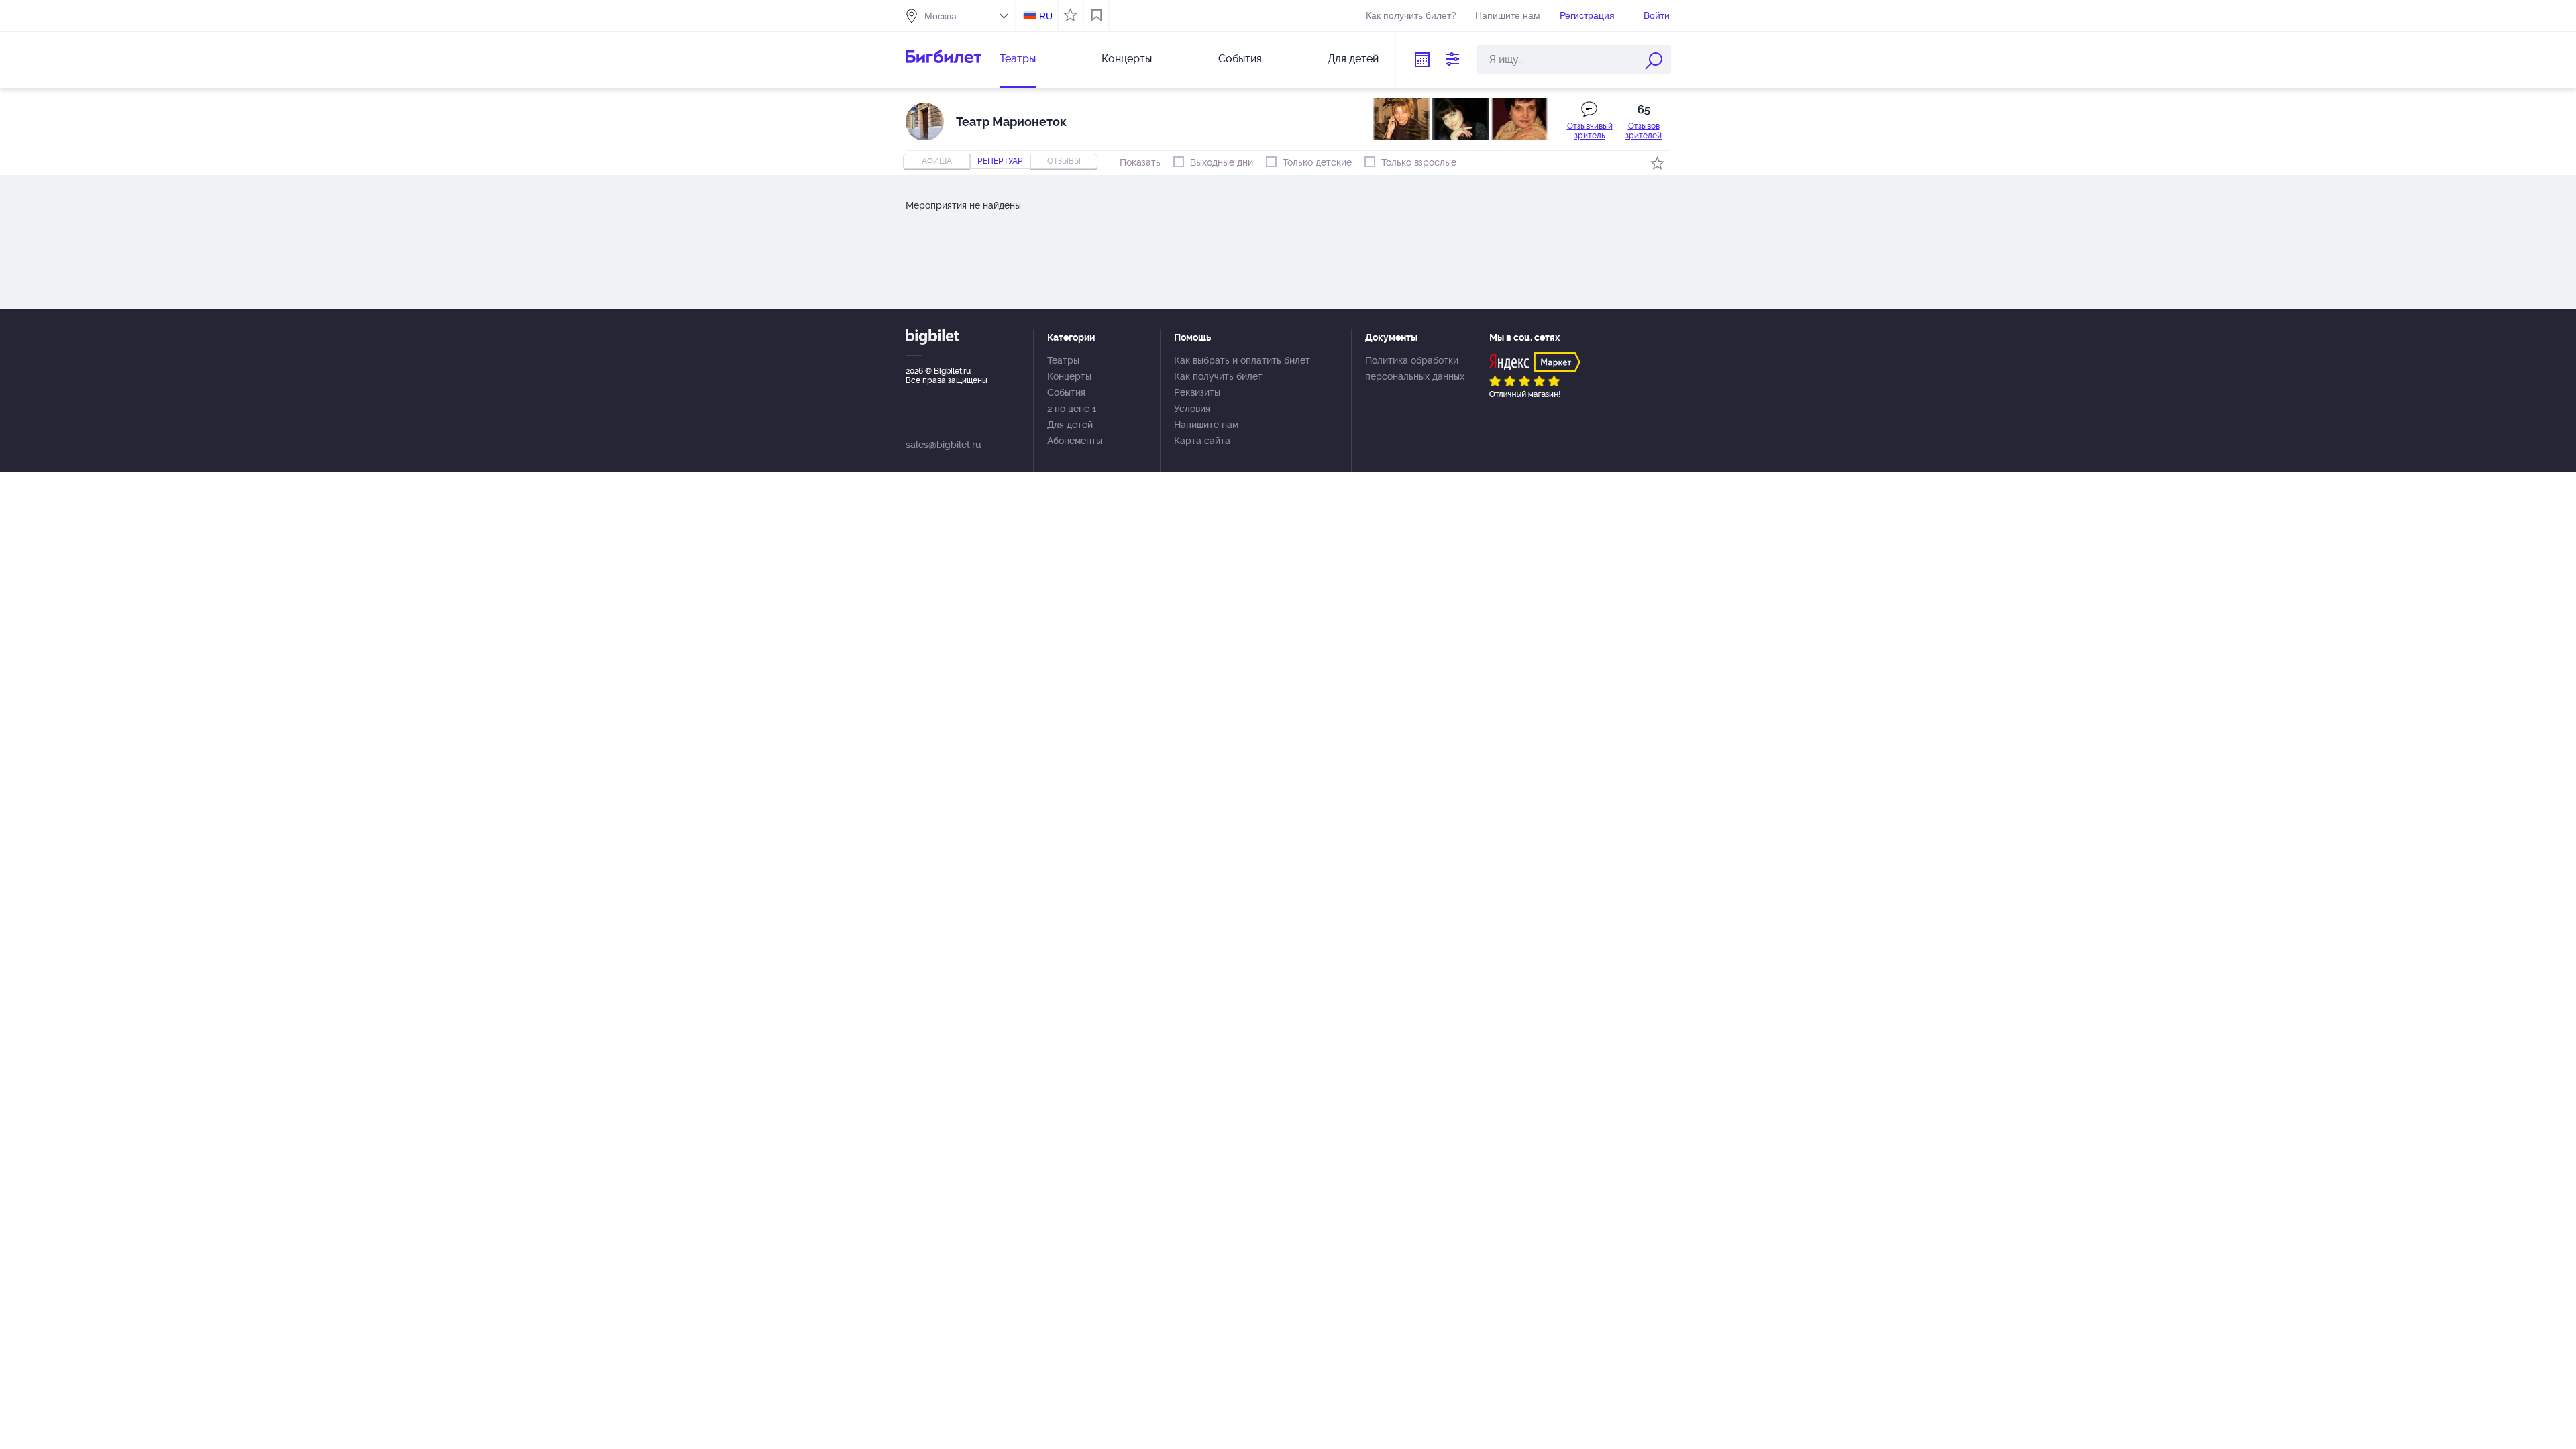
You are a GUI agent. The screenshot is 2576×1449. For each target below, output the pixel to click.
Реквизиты (1197, 392)
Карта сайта (1202, 441)
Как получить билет (1218, 376)
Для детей (1353, 59)
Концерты (1127, 59)
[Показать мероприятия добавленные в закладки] (1096, 15)
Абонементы (1075, 441)
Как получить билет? (1411, 15)
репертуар (1000, 161)
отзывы (1064, 161)
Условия (1192, 409)
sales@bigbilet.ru (943, 445)
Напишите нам (1508, 15)
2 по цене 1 (1072, 409)
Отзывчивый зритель (1590, 131)
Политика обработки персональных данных (1415, 368)
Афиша (937, 161)
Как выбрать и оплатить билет (1242, 360)
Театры (1018, 59)
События (1240, 59)
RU (1046, 16)
